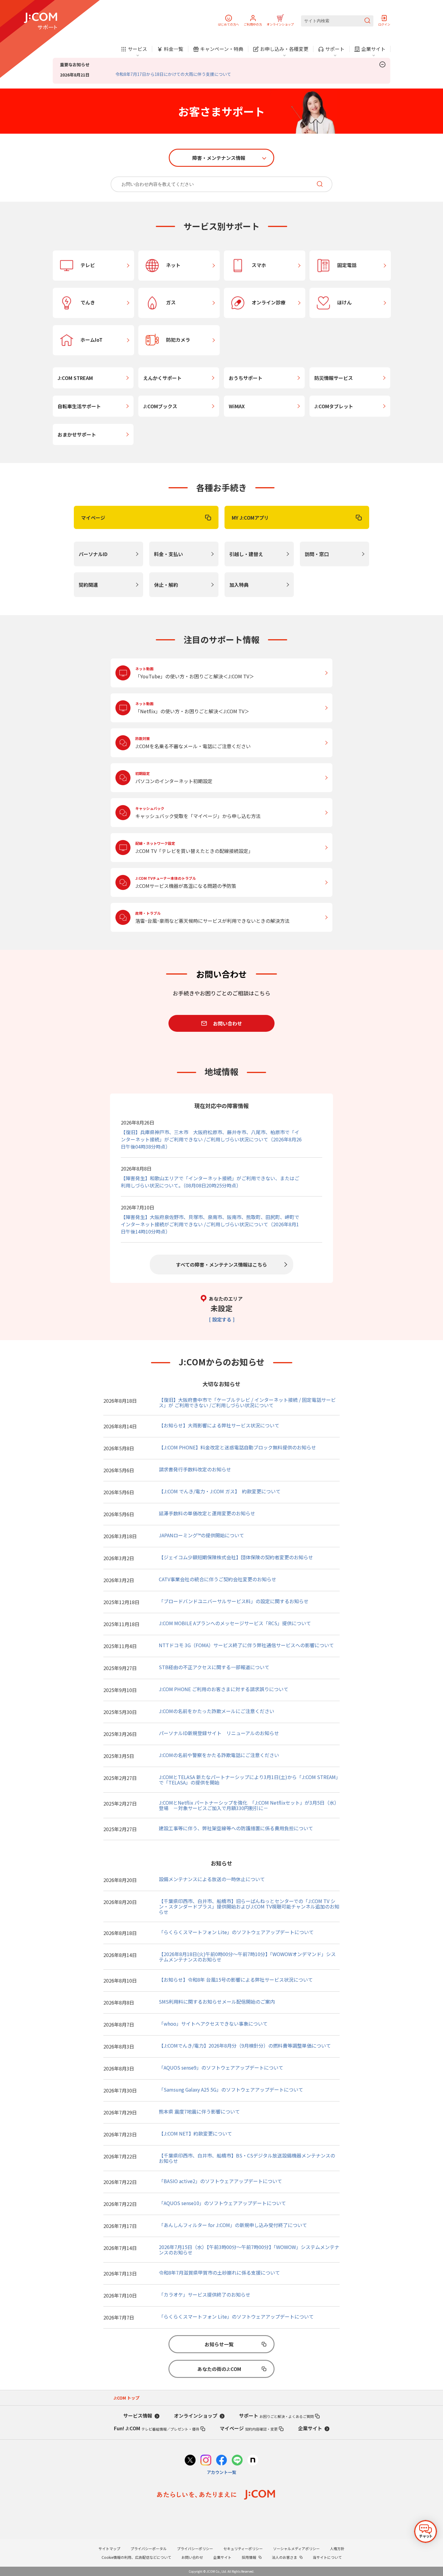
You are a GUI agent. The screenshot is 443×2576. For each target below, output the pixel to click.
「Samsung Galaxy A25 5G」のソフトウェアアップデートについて (231, 2089)
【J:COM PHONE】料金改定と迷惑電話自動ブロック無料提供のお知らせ (237, 1447)
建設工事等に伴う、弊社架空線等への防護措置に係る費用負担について (236, 1828)
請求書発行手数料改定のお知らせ (195, 1469)
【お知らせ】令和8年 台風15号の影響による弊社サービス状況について (236, 1980)
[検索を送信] (367, 21)
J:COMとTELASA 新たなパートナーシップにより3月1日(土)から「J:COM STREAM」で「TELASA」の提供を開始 (248, 1780)
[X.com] (190, 2461)
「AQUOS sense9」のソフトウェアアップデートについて (221, 2067)
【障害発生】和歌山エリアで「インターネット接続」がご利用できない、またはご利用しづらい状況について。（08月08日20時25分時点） (210, 1182)
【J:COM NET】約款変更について (195, 2133)
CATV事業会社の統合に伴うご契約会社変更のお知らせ (218, 1579)
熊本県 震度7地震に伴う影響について (199, 2111)
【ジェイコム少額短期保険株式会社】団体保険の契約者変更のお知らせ (236, 1557)
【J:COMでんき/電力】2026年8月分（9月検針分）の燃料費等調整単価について (245, 2046)
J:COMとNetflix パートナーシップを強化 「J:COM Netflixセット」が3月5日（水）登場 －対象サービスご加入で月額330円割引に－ (249, 1805)
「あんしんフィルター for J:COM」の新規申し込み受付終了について (233, 2225)
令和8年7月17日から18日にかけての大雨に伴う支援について (173, 74)
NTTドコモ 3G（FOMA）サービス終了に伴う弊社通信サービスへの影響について (246, 1645)
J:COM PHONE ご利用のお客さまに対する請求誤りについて (224, 1689)
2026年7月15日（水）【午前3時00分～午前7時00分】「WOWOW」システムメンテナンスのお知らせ (249, 2250)
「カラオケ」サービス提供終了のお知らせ (205, 2294)
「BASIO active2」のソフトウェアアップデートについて (220, 2181)
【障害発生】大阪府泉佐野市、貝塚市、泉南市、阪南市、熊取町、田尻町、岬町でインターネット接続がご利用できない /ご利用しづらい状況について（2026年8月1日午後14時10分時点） (210, 1224)
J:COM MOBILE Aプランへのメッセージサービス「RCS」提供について (235, 1623)
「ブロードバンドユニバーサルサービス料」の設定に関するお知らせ (234, 1601)
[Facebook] (222, 2461)
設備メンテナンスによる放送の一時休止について (212, 1879)
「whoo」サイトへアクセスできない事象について (213, 2024)
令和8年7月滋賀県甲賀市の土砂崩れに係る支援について (219, 2273)
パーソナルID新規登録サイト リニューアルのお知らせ (219, 1733)
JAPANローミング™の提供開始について (201, 1535)
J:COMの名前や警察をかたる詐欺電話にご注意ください (219, 1755)
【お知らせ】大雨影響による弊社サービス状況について (219, 1425)
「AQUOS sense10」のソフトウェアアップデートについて (222, 2203)
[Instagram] (206, 2461)
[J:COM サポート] (41, 21)
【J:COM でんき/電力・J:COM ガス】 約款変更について (220, 1491)
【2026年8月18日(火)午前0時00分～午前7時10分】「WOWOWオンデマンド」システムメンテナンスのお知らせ (247, 1957)
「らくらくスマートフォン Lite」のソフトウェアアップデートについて (236, 1932)
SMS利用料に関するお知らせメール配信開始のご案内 (217, 2002)
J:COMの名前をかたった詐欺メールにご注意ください (217, 1711)
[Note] (253, 2461)
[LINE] (237, 2461)
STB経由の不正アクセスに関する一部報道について (214, 1667)
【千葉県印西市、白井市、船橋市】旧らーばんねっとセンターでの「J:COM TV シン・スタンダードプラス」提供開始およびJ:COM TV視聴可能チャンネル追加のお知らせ (249, 1906)
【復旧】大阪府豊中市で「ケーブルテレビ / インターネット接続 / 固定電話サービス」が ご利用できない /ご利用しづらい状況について (247, 1402)
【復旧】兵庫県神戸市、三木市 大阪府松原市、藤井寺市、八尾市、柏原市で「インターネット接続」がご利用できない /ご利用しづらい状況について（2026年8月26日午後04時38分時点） (211, 1139)
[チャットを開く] (426, 2531)
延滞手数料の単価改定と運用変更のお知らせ (207, 1513)
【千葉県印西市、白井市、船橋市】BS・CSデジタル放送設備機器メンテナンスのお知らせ (247, 2158)
